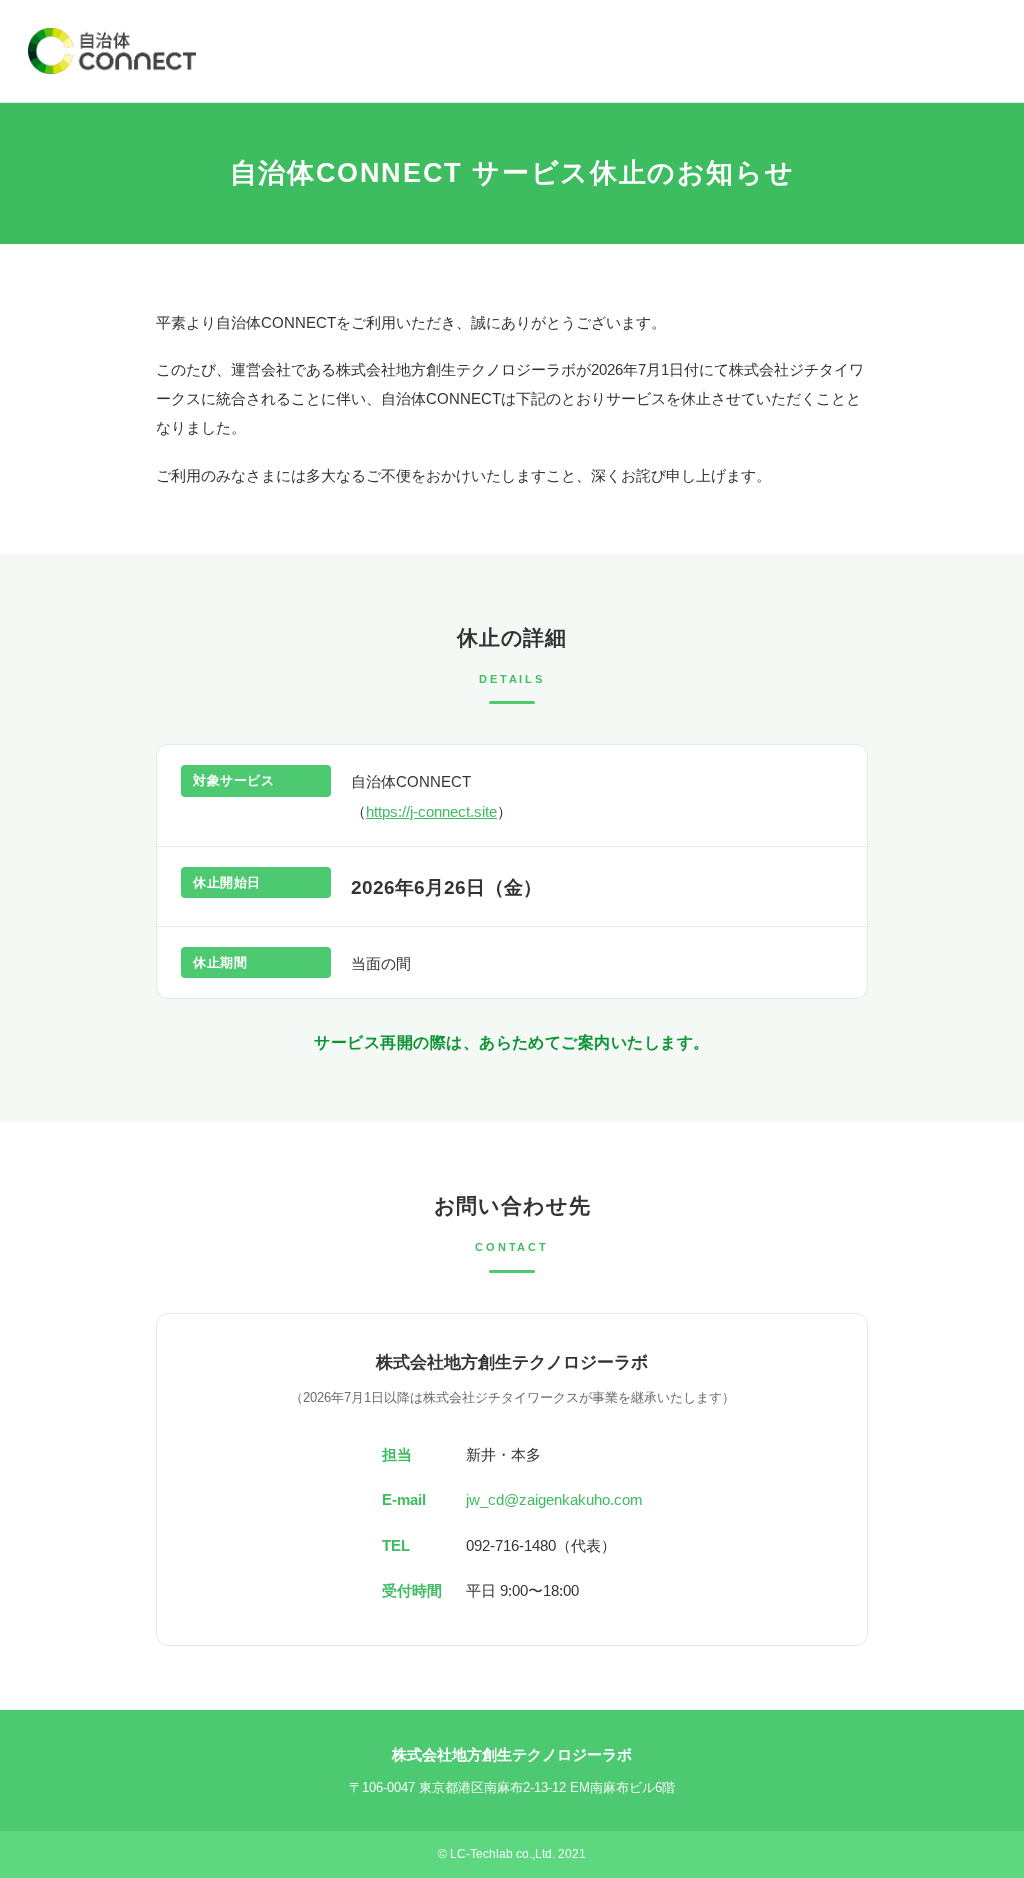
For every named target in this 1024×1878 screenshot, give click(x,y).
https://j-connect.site (431, 811)
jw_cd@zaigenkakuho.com (554, 1499)
